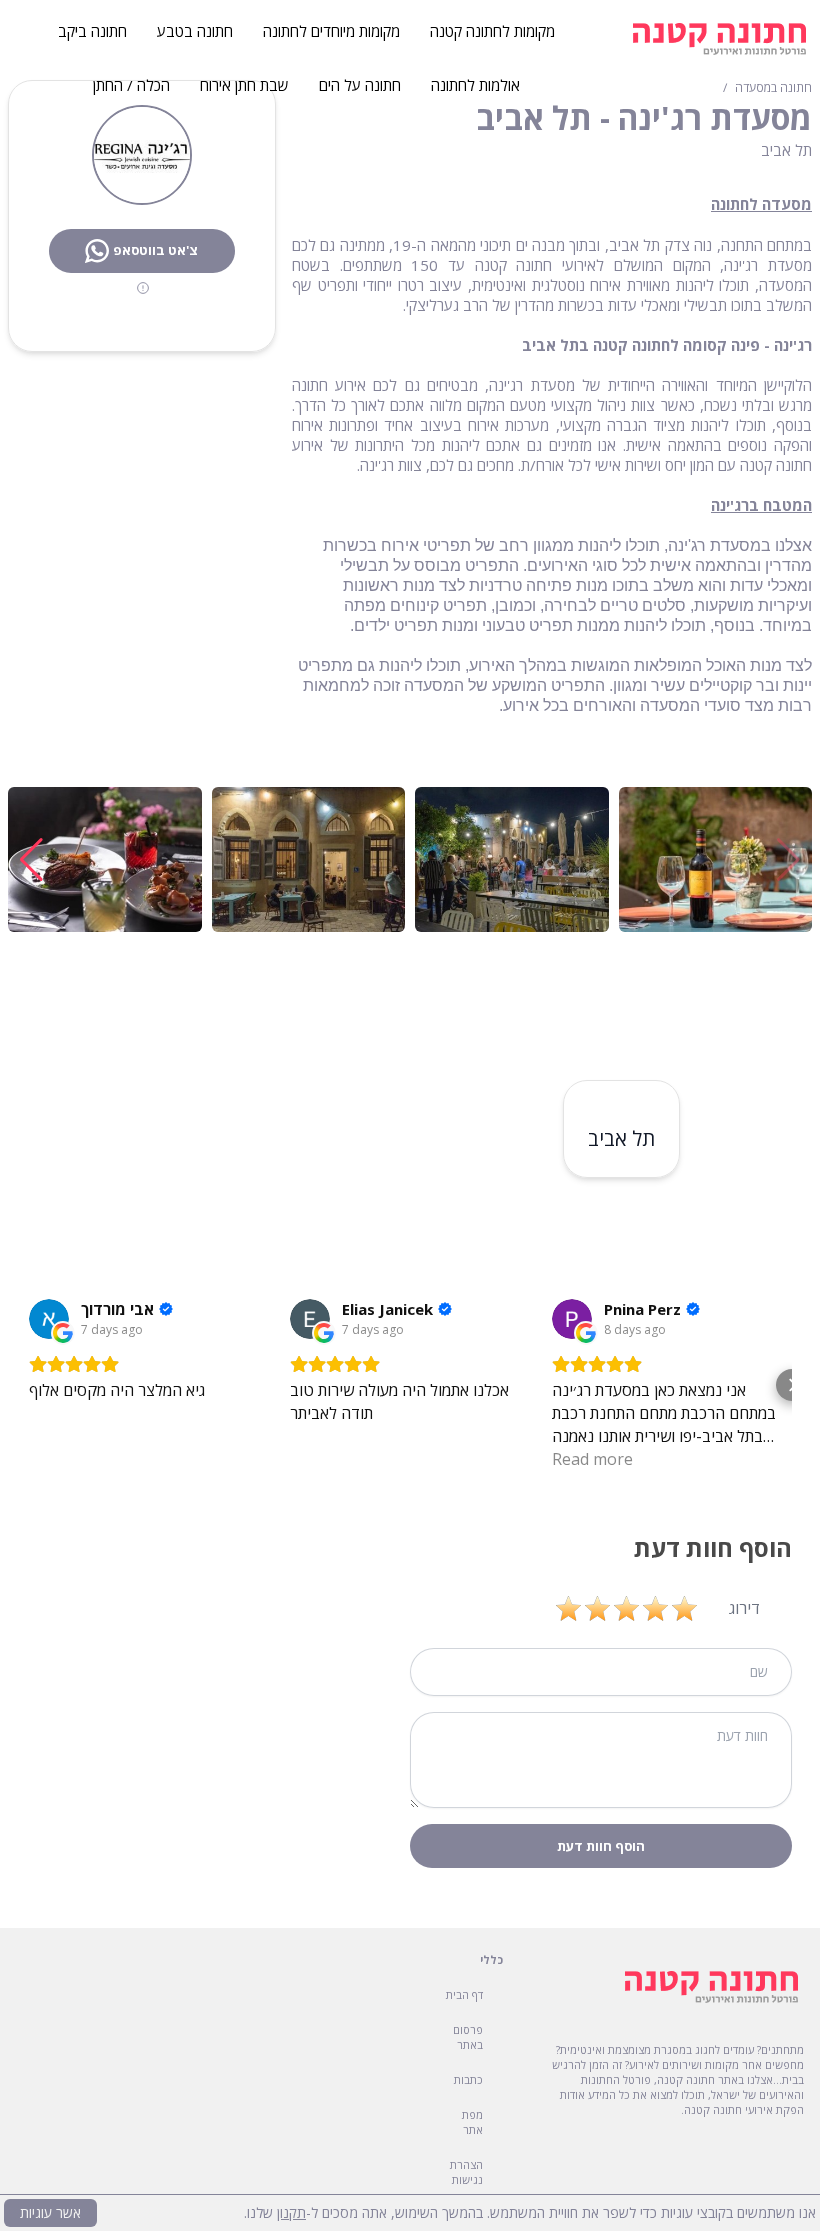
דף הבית (464, 1994)
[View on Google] (49, 1319)
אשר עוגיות (50, 2212)
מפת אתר (472, 2122)
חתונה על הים (360, 85)
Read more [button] (592, 1459)
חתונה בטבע (195, 31)
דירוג (744, 1608)
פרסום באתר (468, 2037)
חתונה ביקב (92, 31)
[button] (31, 860)
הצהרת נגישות (466, 2172)
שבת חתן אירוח (244, 85)
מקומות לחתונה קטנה (492, 31)
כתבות (468, 2079)
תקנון (291, 2212)
